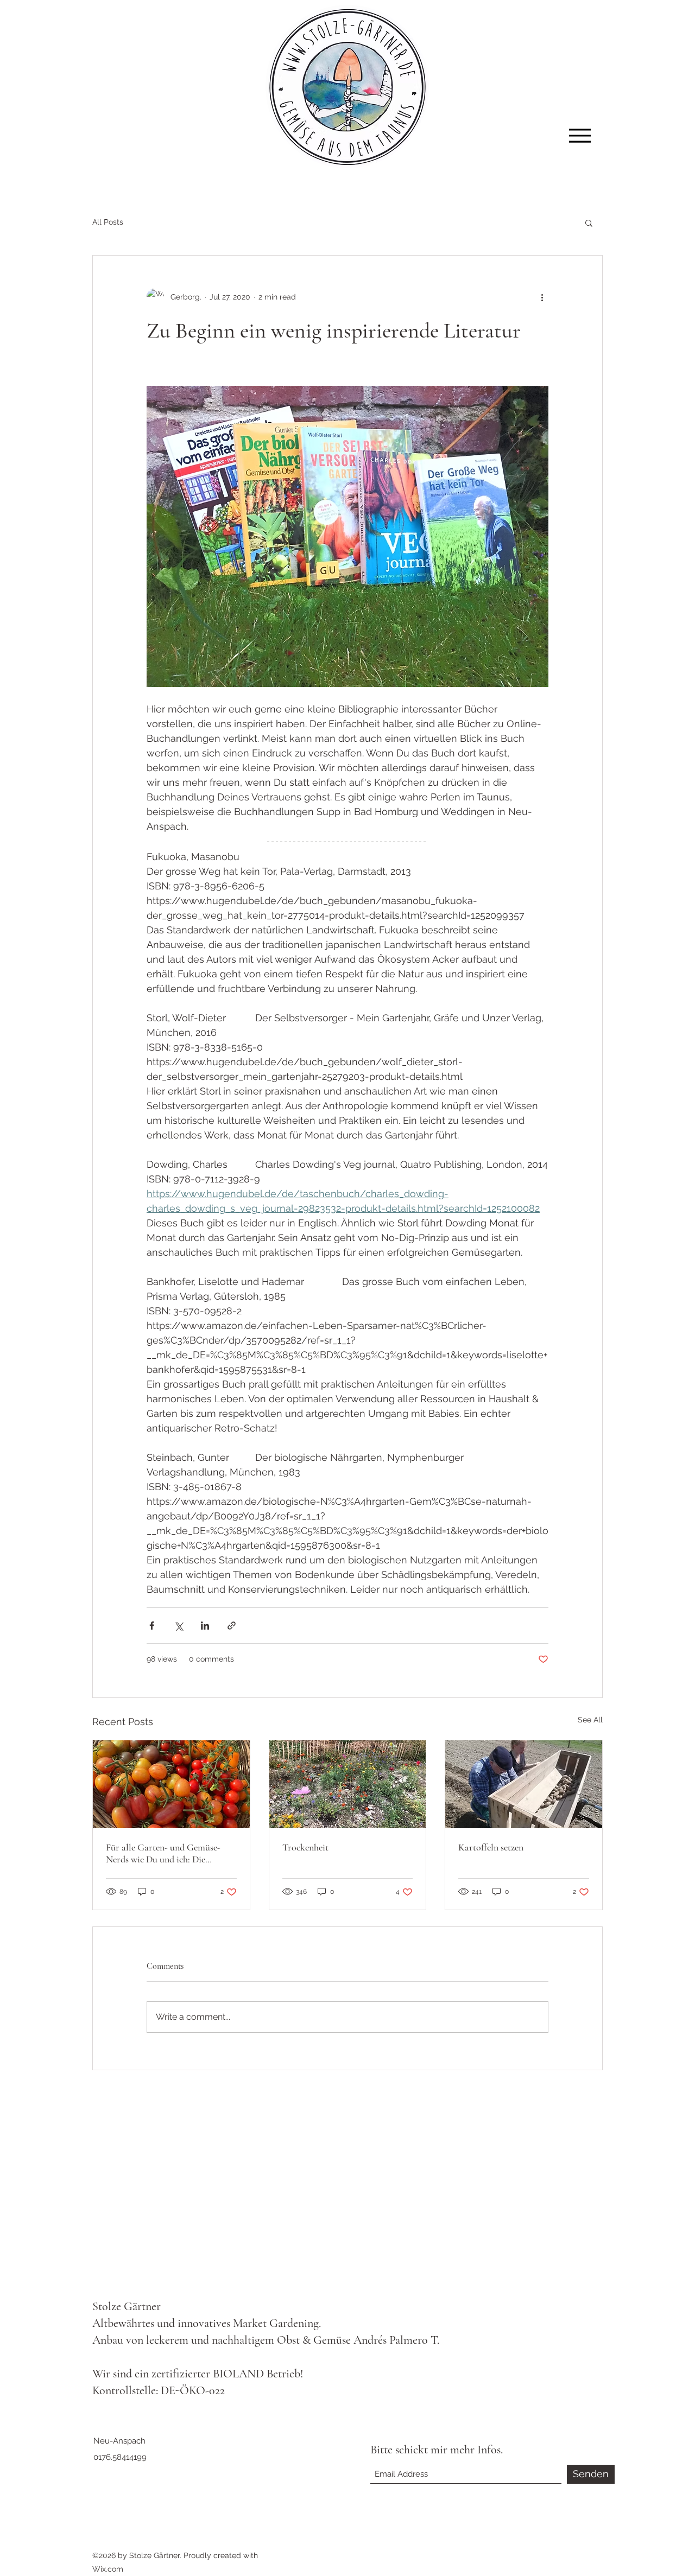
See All (590, 1720)
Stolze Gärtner (127, 2306)
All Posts (108, 222)
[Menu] (580, 135)
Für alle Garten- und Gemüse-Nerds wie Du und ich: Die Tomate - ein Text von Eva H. (163, 1853)
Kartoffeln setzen (491, 1847)
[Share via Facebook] (152, 1626)
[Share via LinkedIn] (205, 1626)
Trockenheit (305, 1847)
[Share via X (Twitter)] (178, 1626)
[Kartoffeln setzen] (524, 1784)
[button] (589, 222)
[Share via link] (232, 1626)
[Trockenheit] (348, 1784)
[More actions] (542, 297)
